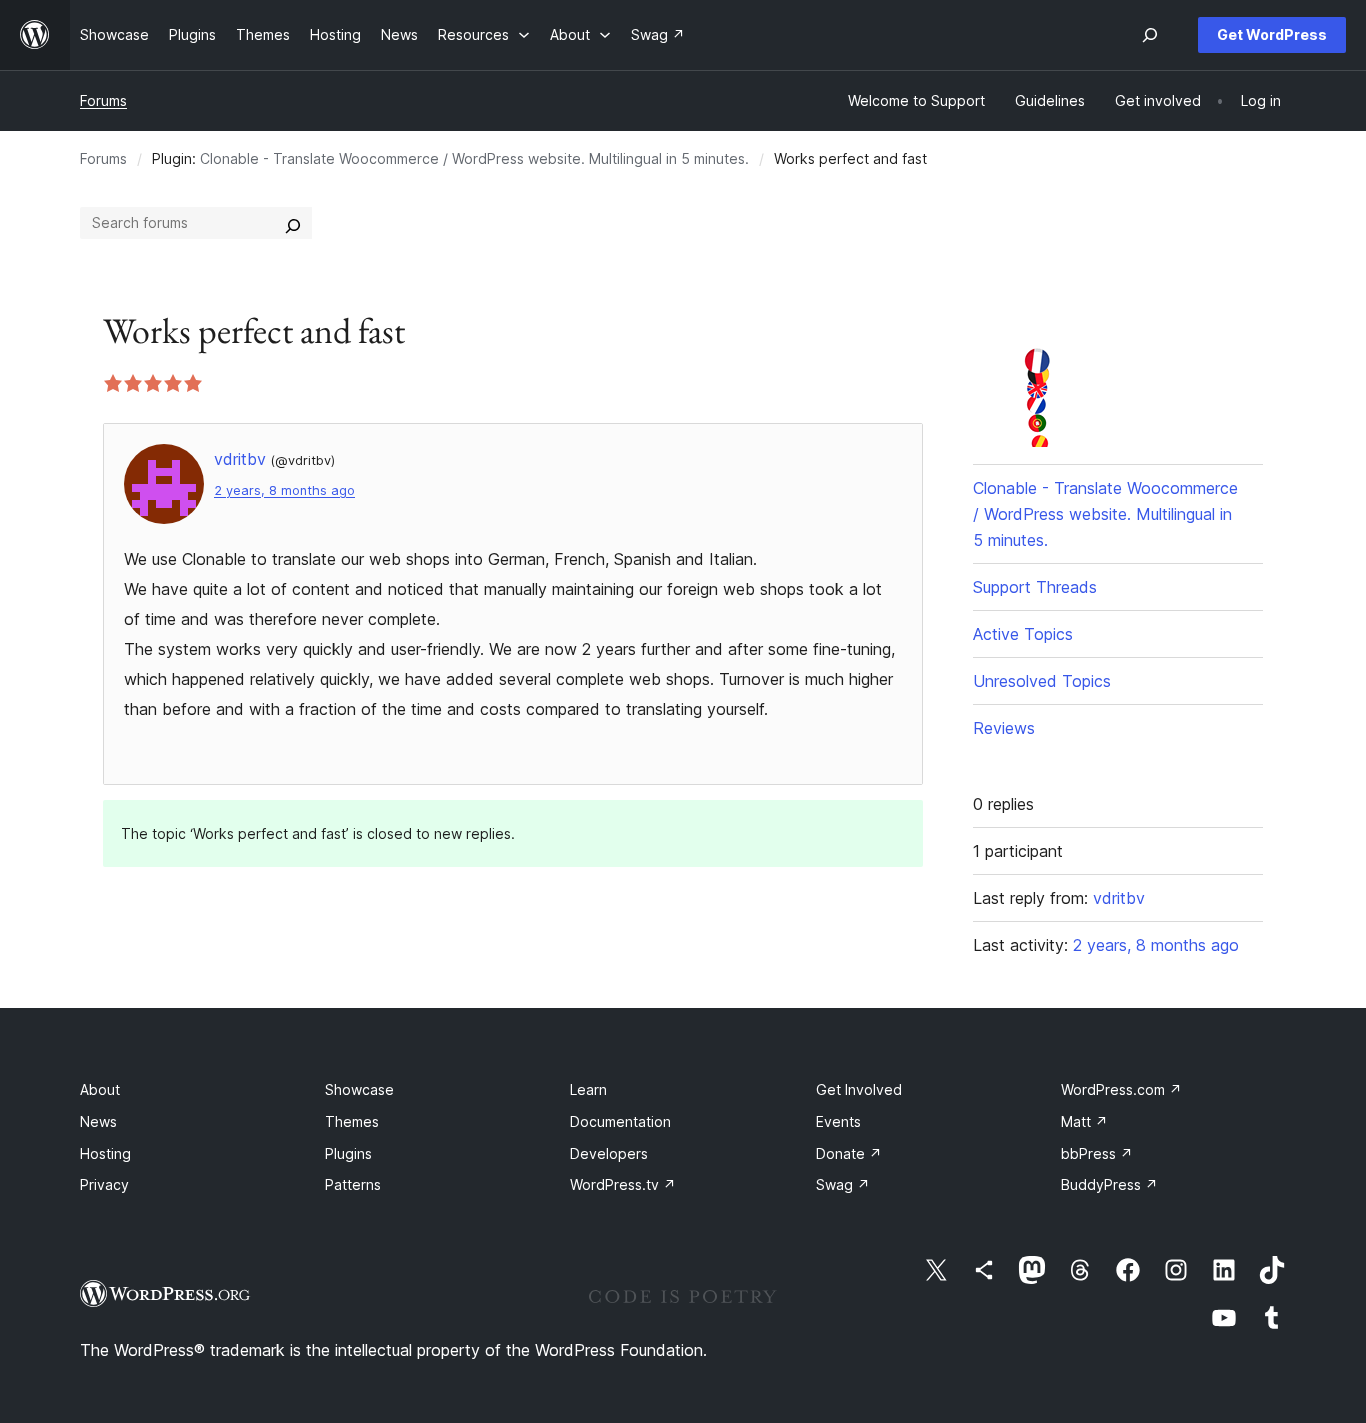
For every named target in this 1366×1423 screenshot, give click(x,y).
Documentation (620, 1121)
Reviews (1004, 728)
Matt (1084, 1121)
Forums (103, 100)
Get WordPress (1272, 34)
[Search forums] (293, 223)
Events (838, 1121)
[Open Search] (1150, 35)
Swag (843, 1184)
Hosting (105, 1153)
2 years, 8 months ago (284, 490)
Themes (352, 1121)
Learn (588, 1089)
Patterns (353, 1184)
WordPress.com (1121, 1089)
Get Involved (859, 1089)
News (98, 1121)
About (100, 1089)
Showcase (359, 1089)
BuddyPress (1109, 1184)
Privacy (104, 1184)
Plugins (348, 1153)
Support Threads (1035, 587)
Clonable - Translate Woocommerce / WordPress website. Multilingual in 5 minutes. (474, 158)
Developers (609, 1153)
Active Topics (1023, 634)
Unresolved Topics (1042, 681)
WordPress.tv (623, 1184)
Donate (849, 1153)
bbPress (1097, 1153)
